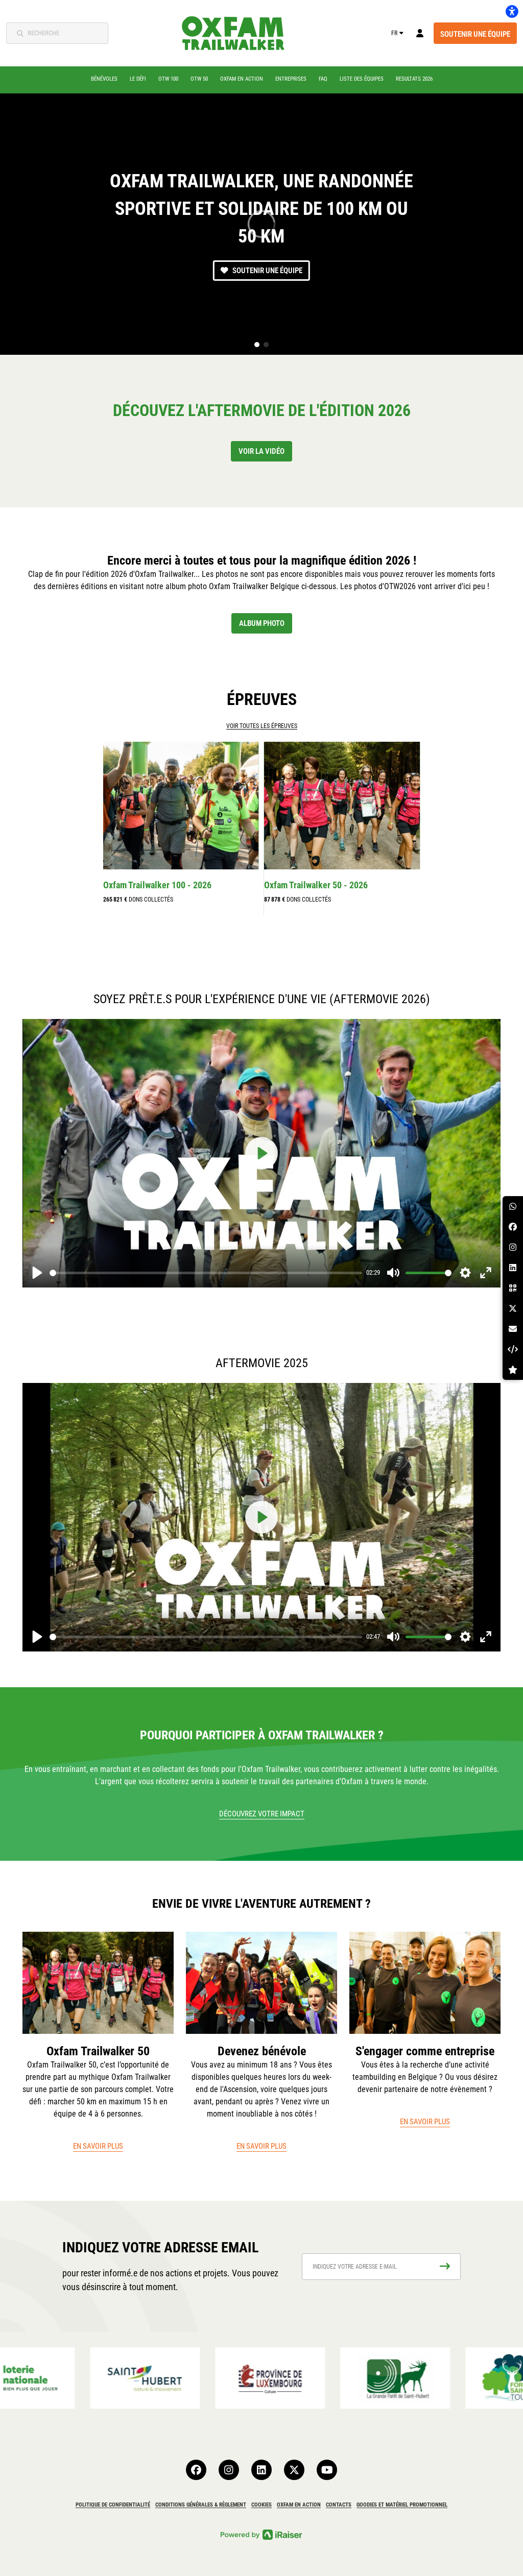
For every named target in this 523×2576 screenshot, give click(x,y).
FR (394, 33)
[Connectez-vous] (420, 33)
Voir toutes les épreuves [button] (262, 726)
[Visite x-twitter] (294, 2470)
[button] (257, 345)
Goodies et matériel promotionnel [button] (402, 2505)
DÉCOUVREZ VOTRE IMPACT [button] (262, 1814)
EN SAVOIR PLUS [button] (98, 2146)
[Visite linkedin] (261, 2470)
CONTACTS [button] (339, 2505)
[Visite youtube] (327, 2470)
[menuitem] (104, 79)
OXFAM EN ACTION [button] (299, 2505)
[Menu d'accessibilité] (512, 11)
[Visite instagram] (229, 2470)
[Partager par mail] (513, 1329)
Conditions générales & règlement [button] (201, 2505)
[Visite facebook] (196, 2470)
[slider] (206, 1273)
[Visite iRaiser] (261, 2534)
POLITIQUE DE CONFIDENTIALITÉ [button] (113, 2505)
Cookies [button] (261, 2505)
